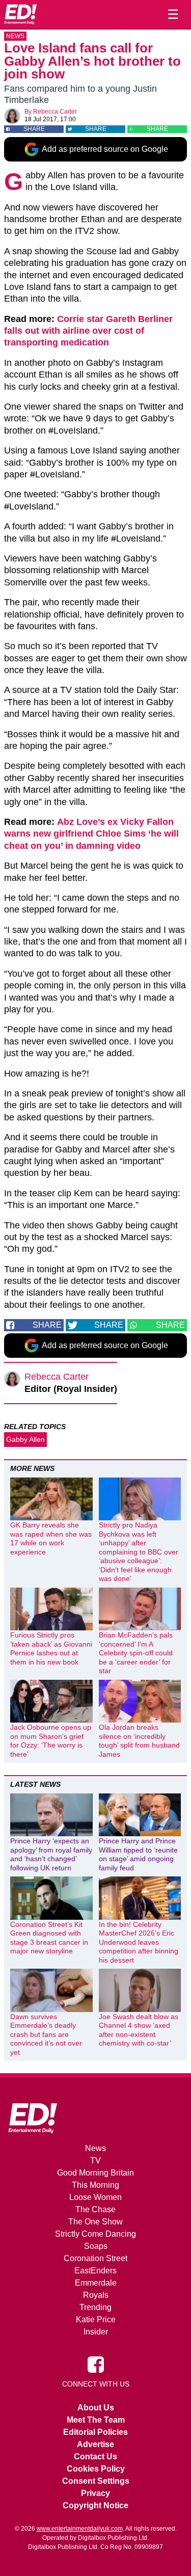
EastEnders (95, 2271)
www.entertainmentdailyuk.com (80, 2529)
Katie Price (96, 2319)
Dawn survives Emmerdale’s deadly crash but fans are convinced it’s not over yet (46, 2034)
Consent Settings (96, 2481)
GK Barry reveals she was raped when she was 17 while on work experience (51, 1538)
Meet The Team (96, 2420)
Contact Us (95, 2457)
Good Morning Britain (95, 2173)
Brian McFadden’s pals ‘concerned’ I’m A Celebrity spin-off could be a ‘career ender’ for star (136, 1653)
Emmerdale (96, 2283)
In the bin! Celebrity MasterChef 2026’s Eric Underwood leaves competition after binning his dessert (139, 1942)
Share (34, 129)
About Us (96, 2408)
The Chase (95, 2209)
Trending (95, 2307)
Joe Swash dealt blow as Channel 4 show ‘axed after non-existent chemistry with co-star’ (139, 2030)
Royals (96, 2295)
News (15, 36)
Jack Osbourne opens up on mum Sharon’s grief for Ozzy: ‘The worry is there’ (51, 1741)
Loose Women (95, 2197)
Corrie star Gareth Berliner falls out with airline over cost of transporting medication (88, 331)
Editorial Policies (95, 2432)
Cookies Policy (96, 2469)
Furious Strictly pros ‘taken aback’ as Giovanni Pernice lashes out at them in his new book (51, 1648)
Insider (96, 2332)
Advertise (95, 2444)
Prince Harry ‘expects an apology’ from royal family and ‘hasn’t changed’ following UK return (51, 1854)
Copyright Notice (95, 2505)
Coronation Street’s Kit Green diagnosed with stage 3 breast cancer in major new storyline (49, 1938)
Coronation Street (95, 2258)
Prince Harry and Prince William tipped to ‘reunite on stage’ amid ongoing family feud (138, 1854)
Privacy (95, 2493)
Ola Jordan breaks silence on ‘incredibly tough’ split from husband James (139, 1741)
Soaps (96, 2246)
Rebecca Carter (55, 112)
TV (95, 2161)
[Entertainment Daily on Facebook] (96, 2364)
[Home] (20, 14)
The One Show (95, 2222)
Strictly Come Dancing (95, 2234)
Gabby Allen (25, 1439)
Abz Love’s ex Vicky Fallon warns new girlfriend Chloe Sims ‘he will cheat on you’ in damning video (91, 834)
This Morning (95, 2185)
